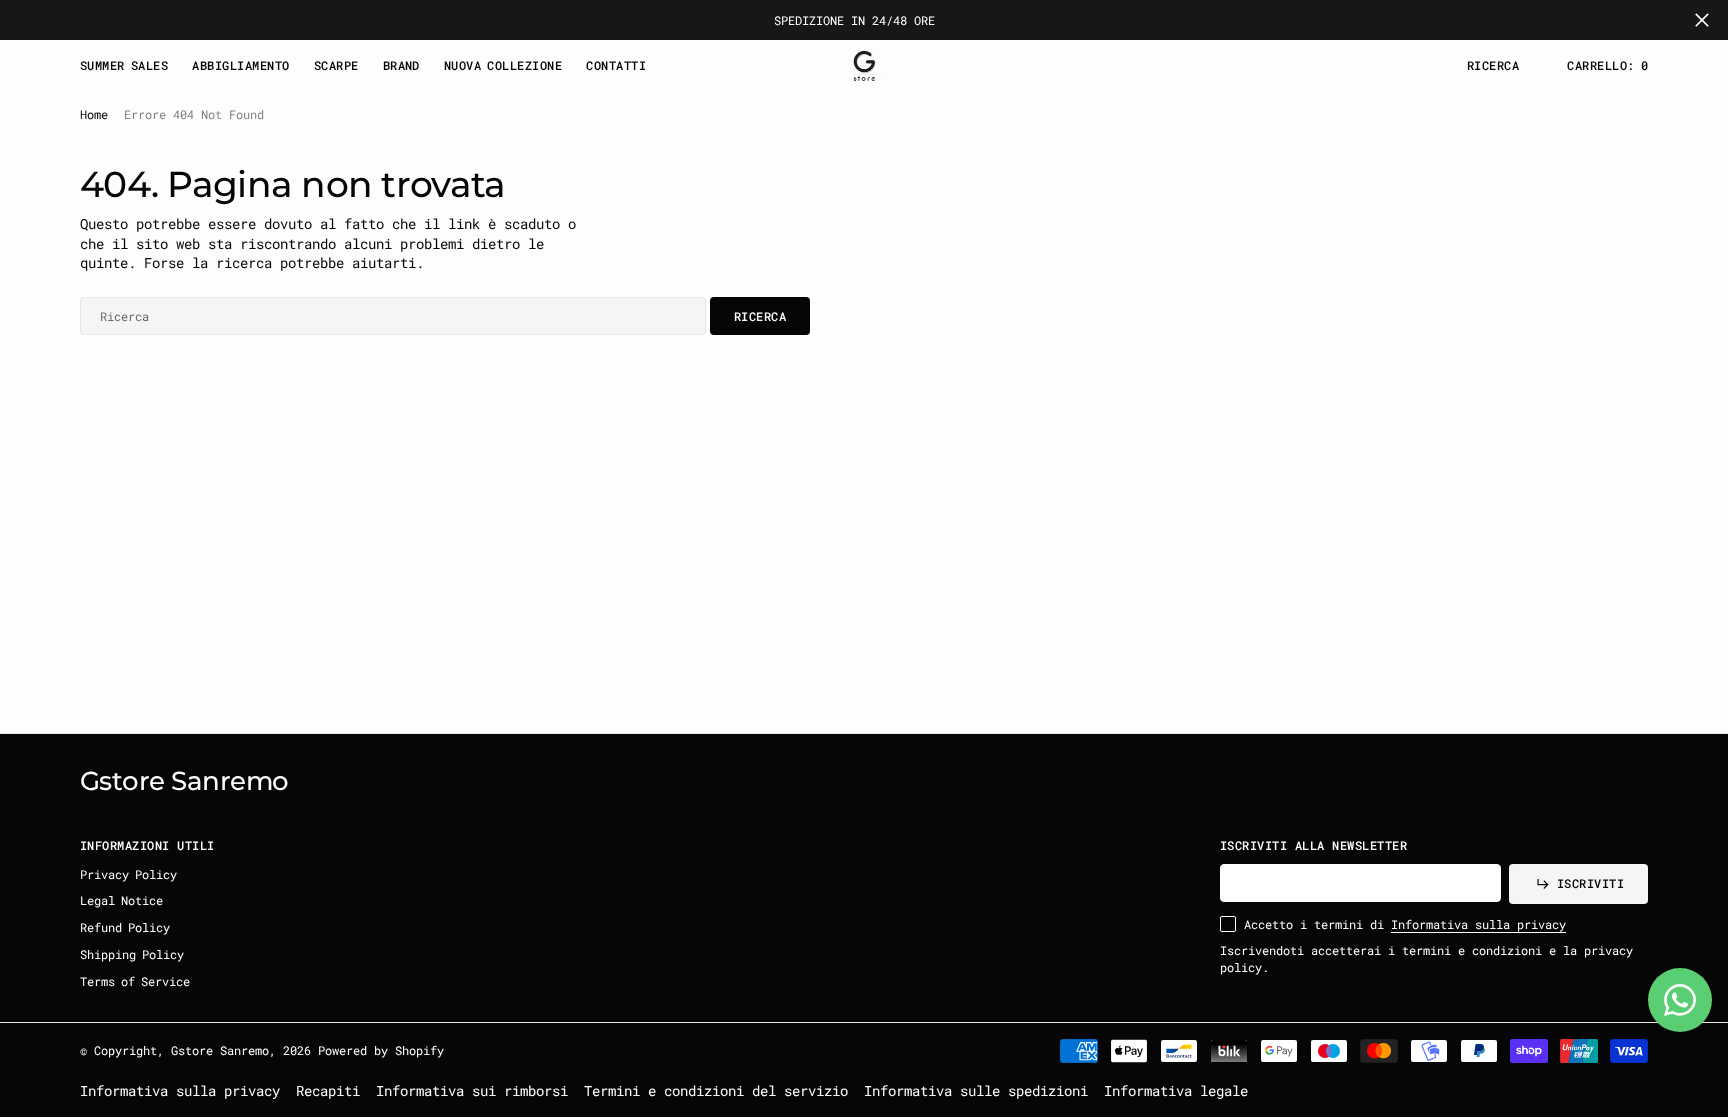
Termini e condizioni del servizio (716, 1090)
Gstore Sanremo (220, 1050)
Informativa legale (1176, 1090)
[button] (1607, 65)
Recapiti (328, 1090)
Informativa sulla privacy (1478, 924)
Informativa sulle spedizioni (976, 1090)
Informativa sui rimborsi (472, 1090)
